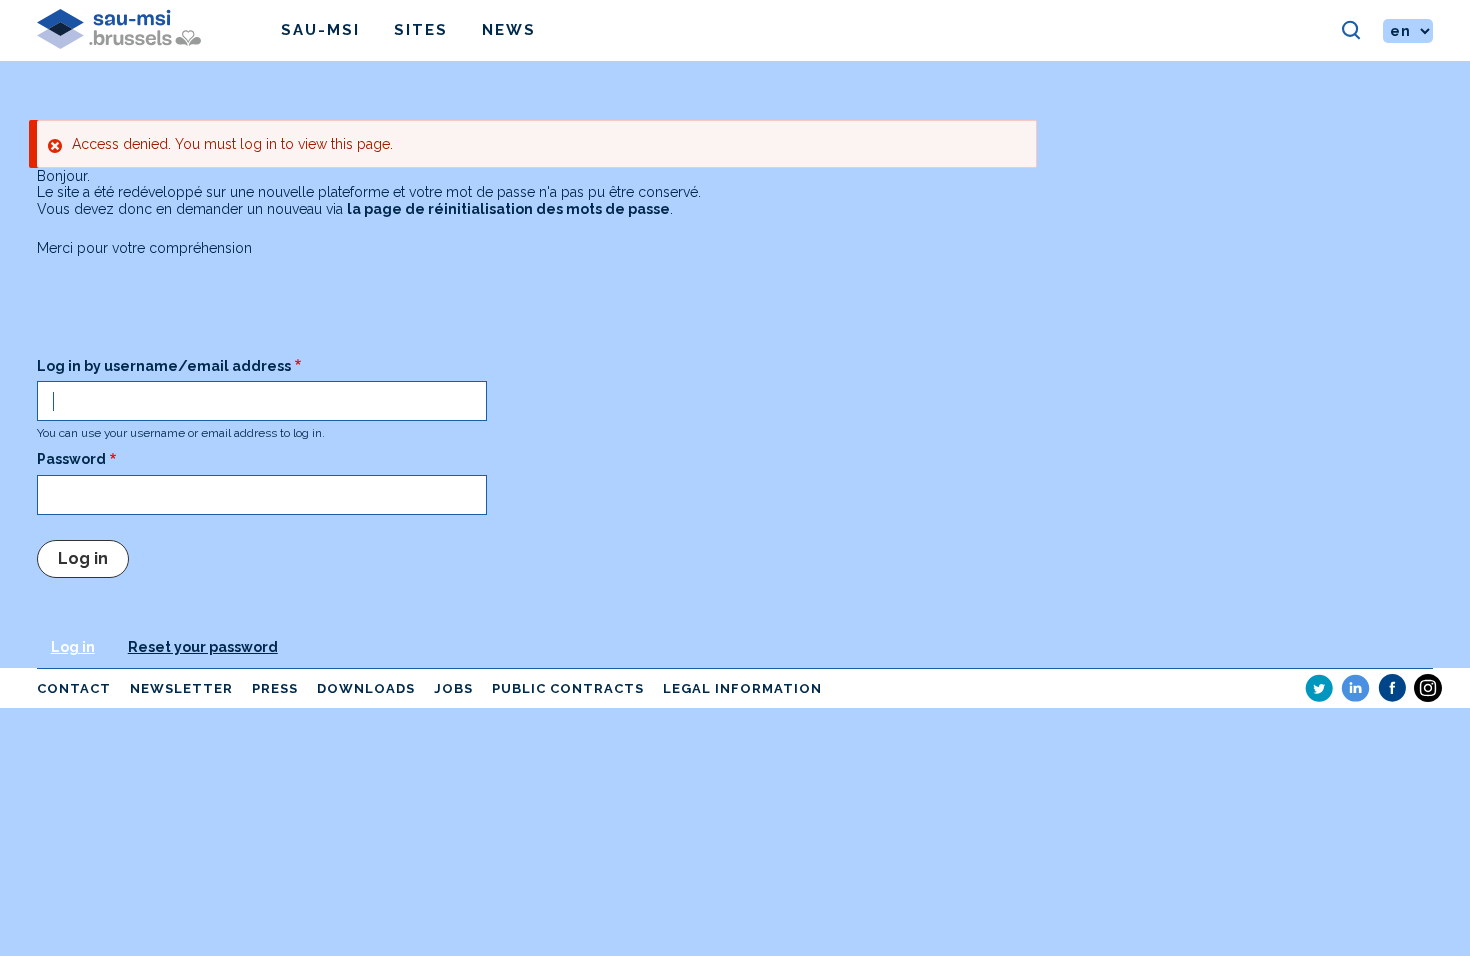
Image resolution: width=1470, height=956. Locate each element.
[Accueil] (159, 30)
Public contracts (568, 688)
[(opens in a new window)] (1319, 688)
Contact (74, 688)
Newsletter (181, 688)
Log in (73, 647)
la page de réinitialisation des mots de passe (508, 209)
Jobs (453, 688)
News (509, 30)
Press (275, 688)
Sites (421, 30)
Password (71, 459)
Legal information (742, 688)
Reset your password (203, 647)
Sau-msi (320, 30)
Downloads (366, 688)
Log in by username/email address (164, 366)
